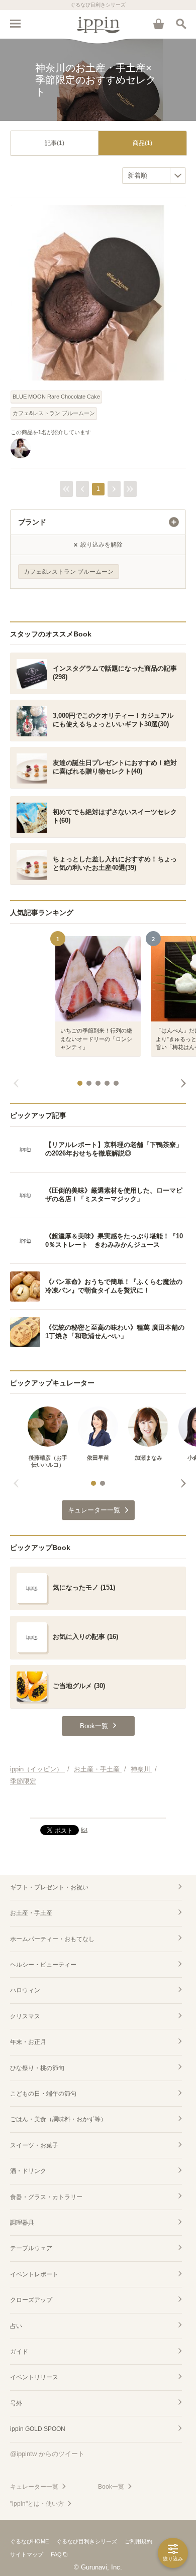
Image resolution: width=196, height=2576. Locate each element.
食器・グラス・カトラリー (46, 2197)
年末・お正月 (28, 2042)
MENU (15, 24)
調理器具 (22, 2223)
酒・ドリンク (28, 2171)
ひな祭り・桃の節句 (37, 2068)
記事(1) (55, 143)
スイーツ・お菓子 (34, 2145)
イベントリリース (34, 2377)
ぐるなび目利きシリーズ (87, 2541)
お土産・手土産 (31, 1913)
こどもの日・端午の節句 (43, 2094)
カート (158, 24)
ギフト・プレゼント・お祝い (49, 1887)
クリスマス (25, 2016)
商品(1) (142, 143)
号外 (16, 2403)
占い (16, 2326)
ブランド (32, 522)
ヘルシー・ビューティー (43, 1965)
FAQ (56, 2554)
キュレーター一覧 (34, 2487)
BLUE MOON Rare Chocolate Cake (56, 397)
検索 (181, 24)
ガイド (19, 2352)
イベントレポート (34, 2274)
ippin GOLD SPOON (38, 2429)
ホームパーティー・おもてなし (52, 1939)
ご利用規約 (138, 2541)
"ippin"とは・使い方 (37, 2504)
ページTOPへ (98, 1806)
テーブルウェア (31, 2248)
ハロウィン (25, 1990)
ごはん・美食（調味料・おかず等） (58, 2119)
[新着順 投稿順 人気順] (154, 175)
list (84, 1830)
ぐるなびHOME (29, 2541)
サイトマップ (27, 2554)
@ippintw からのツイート (47, 2454)
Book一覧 (111, 2487)
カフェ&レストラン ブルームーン (54, 413)
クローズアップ (31, 2300)
